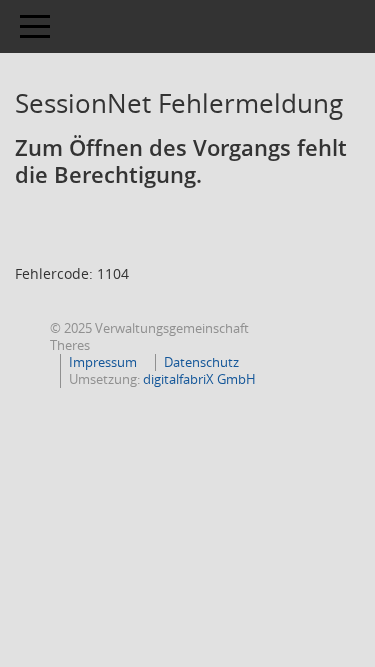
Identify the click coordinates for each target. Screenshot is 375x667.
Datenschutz (201, 362)
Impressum (103, 362)
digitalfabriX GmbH (199, 379)
